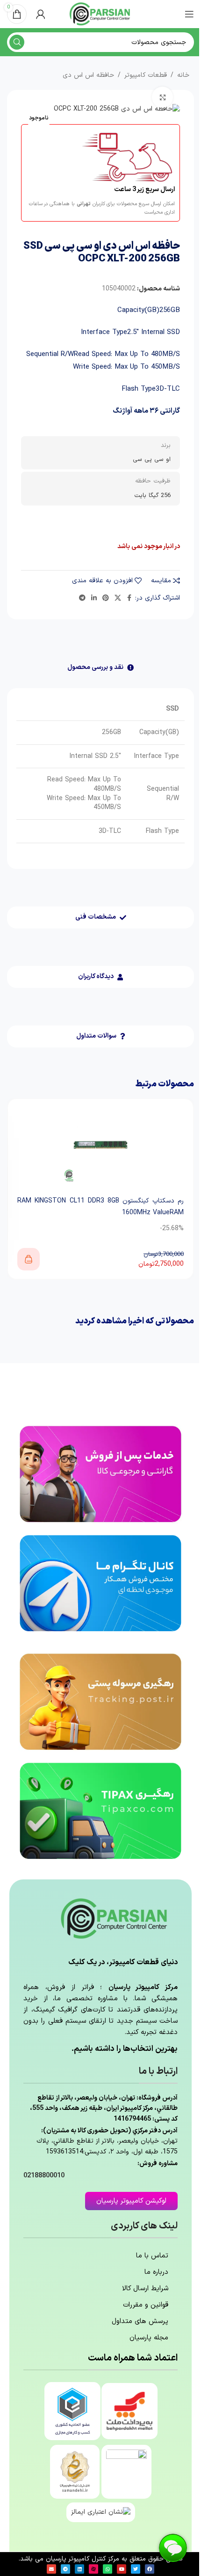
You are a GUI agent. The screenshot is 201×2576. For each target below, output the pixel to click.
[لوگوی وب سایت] (100, 14)
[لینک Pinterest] (106, 598)
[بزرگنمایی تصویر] (162, 97)
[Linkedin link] (94, 598)
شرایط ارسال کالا (145, 2289)
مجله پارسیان (149, 2338)
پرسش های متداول (140, 2321)
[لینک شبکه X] (118, 598)
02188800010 (44, 2176)
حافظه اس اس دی (88, 75)
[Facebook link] (129, 598)
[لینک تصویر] (100, 1474)
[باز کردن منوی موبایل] (189, 14)
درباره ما (156, 2272)
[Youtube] (122, 2569)
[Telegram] (65, 2569)
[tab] (100, 668)
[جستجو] (17, 42)
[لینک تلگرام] (82, 598)
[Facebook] (150, 2569)
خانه (183, 75)
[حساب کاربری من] (41, 14)
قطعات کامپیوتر (146, 75)
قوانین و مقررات (146, 2305)
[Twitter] (136, 2569)
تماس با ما (152, 2256)
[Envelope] (51, 2569)
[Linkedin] (79, 2569)
